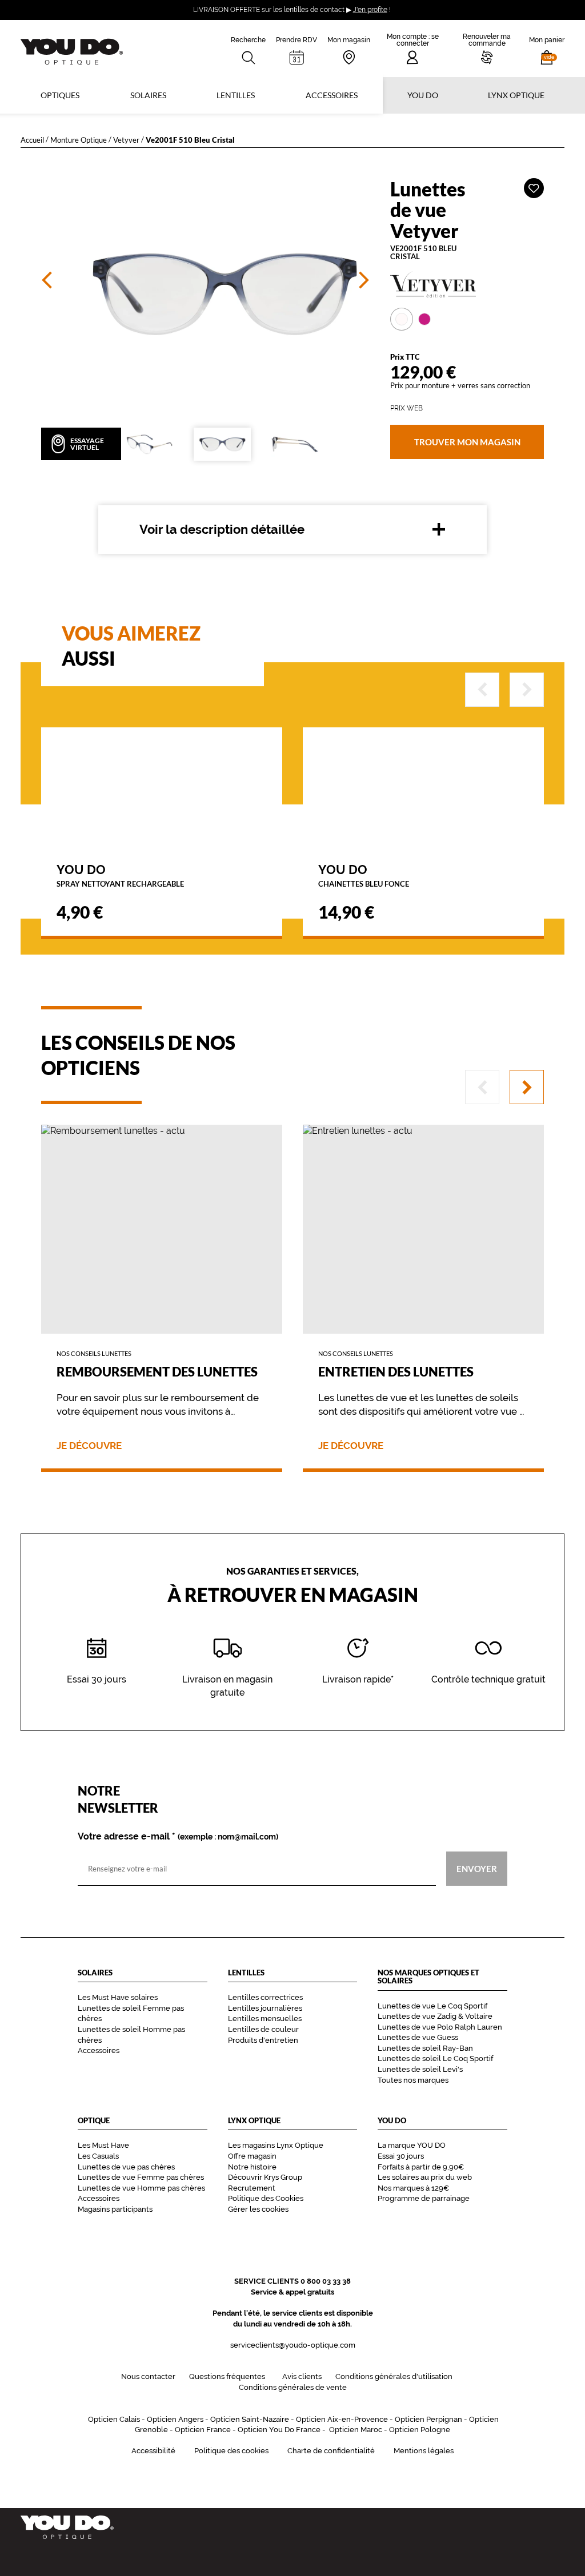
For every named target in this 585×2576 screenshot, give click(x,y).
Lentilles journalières (265, 2008)
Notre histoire (252, 2167)
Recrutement (252, 2188)
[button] (547, 49)
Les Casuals (98, 2156)
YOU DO (120, 875)
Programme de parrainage (424, 2198)
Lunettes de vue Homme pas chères (141, 2188)
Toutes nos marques (413, 2080)
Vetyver (126, 140)
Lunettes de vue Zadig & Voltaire (435, 2016)
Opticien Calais (114, 2419)
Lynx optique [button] (516, 95)
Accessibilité (153, 2451)
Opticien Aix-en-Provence (342, 2419)
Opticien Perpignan (428, 2419)
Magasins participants (115, 2209)
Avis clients (302, 2376)
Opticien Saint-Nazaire (250, 2419)
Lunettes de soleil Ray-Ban (425, 2048)
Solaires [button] (148, 95)
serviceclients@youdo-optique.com (293, 2345)
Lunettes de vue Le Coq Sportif (432, 2006)
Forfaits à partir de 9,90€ (421, 2167)
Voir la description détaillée (222, 529)
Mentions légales (424, 2451)
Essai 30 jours (401, 2156)
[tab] (402, 319)
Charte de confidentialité (331, 2451)
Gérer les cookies (258, 2209)
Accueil (32, 140)
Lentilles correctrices (265, 1997)
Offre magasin (252, 2156)
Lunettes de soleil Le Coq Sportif (435, 2058)
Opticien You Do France (279, 2430)
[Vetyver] (467, 285)
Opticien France (203, 2430)
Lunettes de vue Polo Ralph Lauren (440, 2027)
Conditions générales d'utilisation (394, 2376)
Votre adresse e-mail (178, 1837)
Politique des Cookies (266, 2198)
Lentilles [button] (236, 95)
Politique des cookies (231, 2451)
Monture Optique (79, 140)
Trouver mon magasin (467, 441)
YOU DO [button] (423, 95)
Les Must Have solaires (118, 1997)
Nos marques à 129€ (413, 2188)
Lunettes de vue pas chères (126, 2167)
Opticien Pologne (420, 2430)
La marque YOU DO (412, 2145)
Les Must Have (103, 2145)
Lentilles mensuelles (265, 2018)
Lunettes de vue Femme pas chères (141, 2177)
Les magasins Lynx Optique (276, 2145)
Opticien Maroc (356, 2430)
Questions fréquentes (227, 2376)
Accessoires (332, 95)
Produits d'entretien (263, 2040)
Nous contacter (148, 2376)
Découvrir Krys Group (265, 2177)
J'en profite (370, 10)
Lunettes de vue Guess (418, 2037)
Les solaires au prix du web (425, 2177)
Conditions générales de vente (293, 2387)
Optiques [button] (60, 95)
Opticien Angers (175, 2419)
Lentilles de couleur (263, 2029)
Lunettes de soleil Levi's (420, 2069)
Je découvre (89, 1446)
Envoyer (477, 1869)
